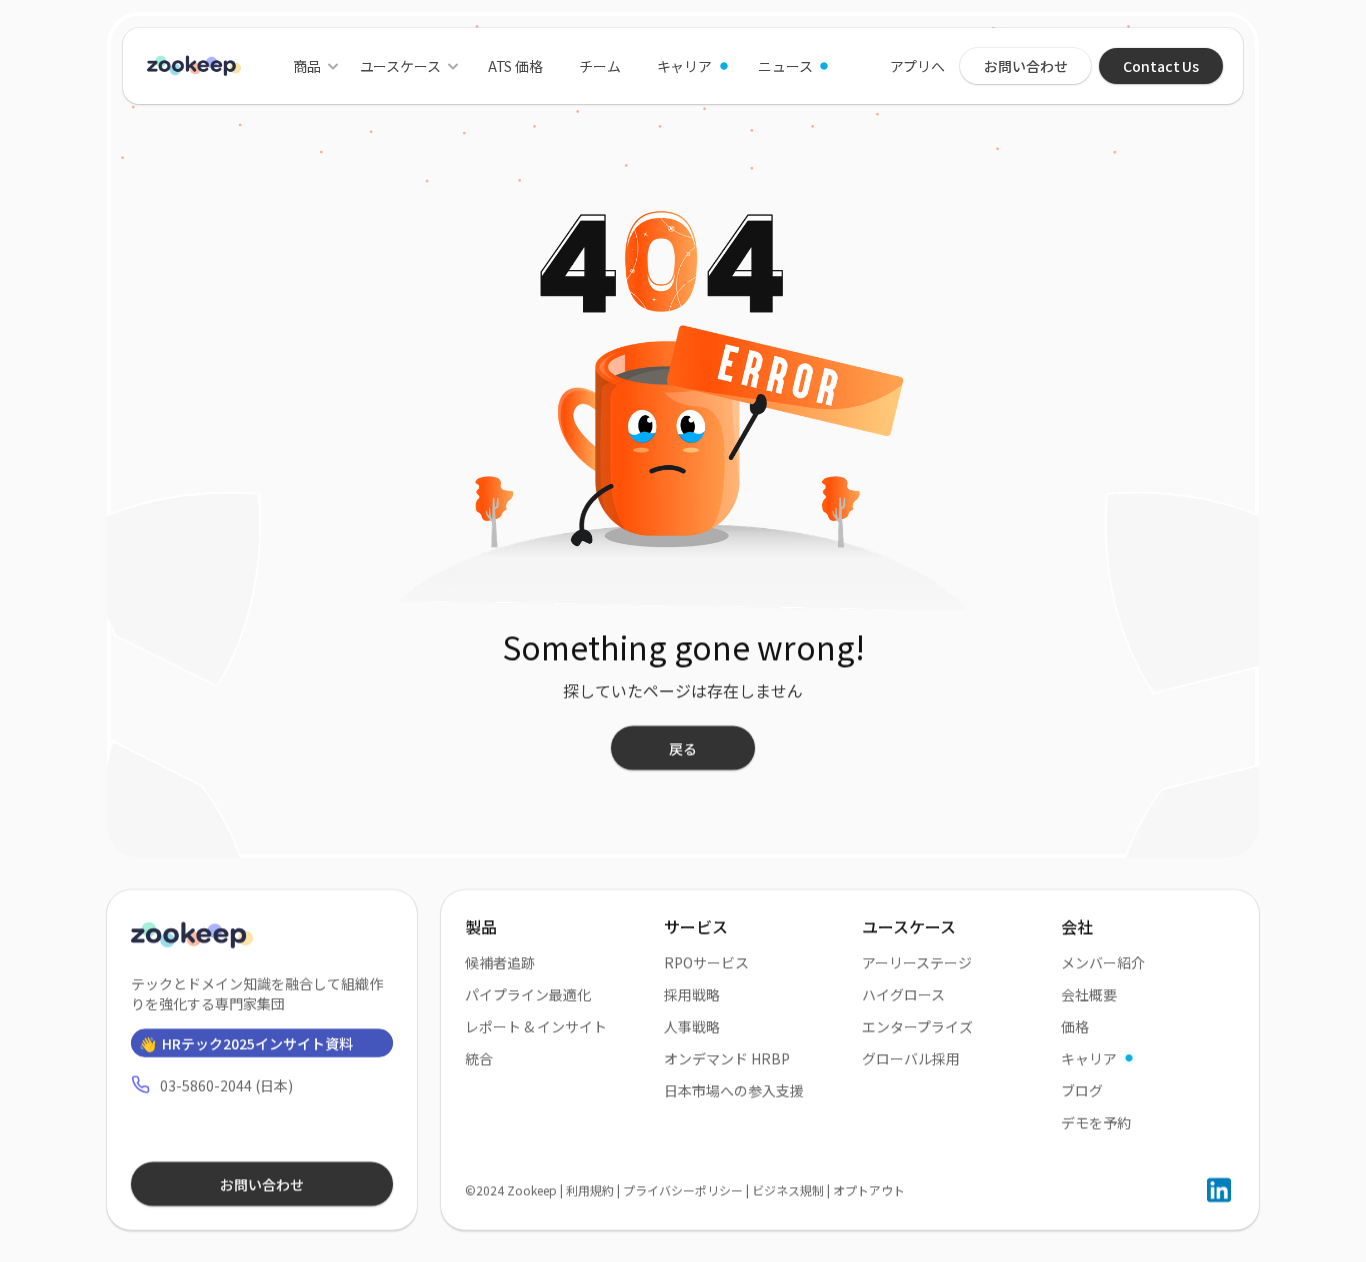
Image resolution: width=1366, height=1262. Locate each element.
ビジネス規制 (788, 1189)
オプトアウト (869, 1189)
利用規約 (590, 1189)
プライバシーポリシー (683, 1189)
